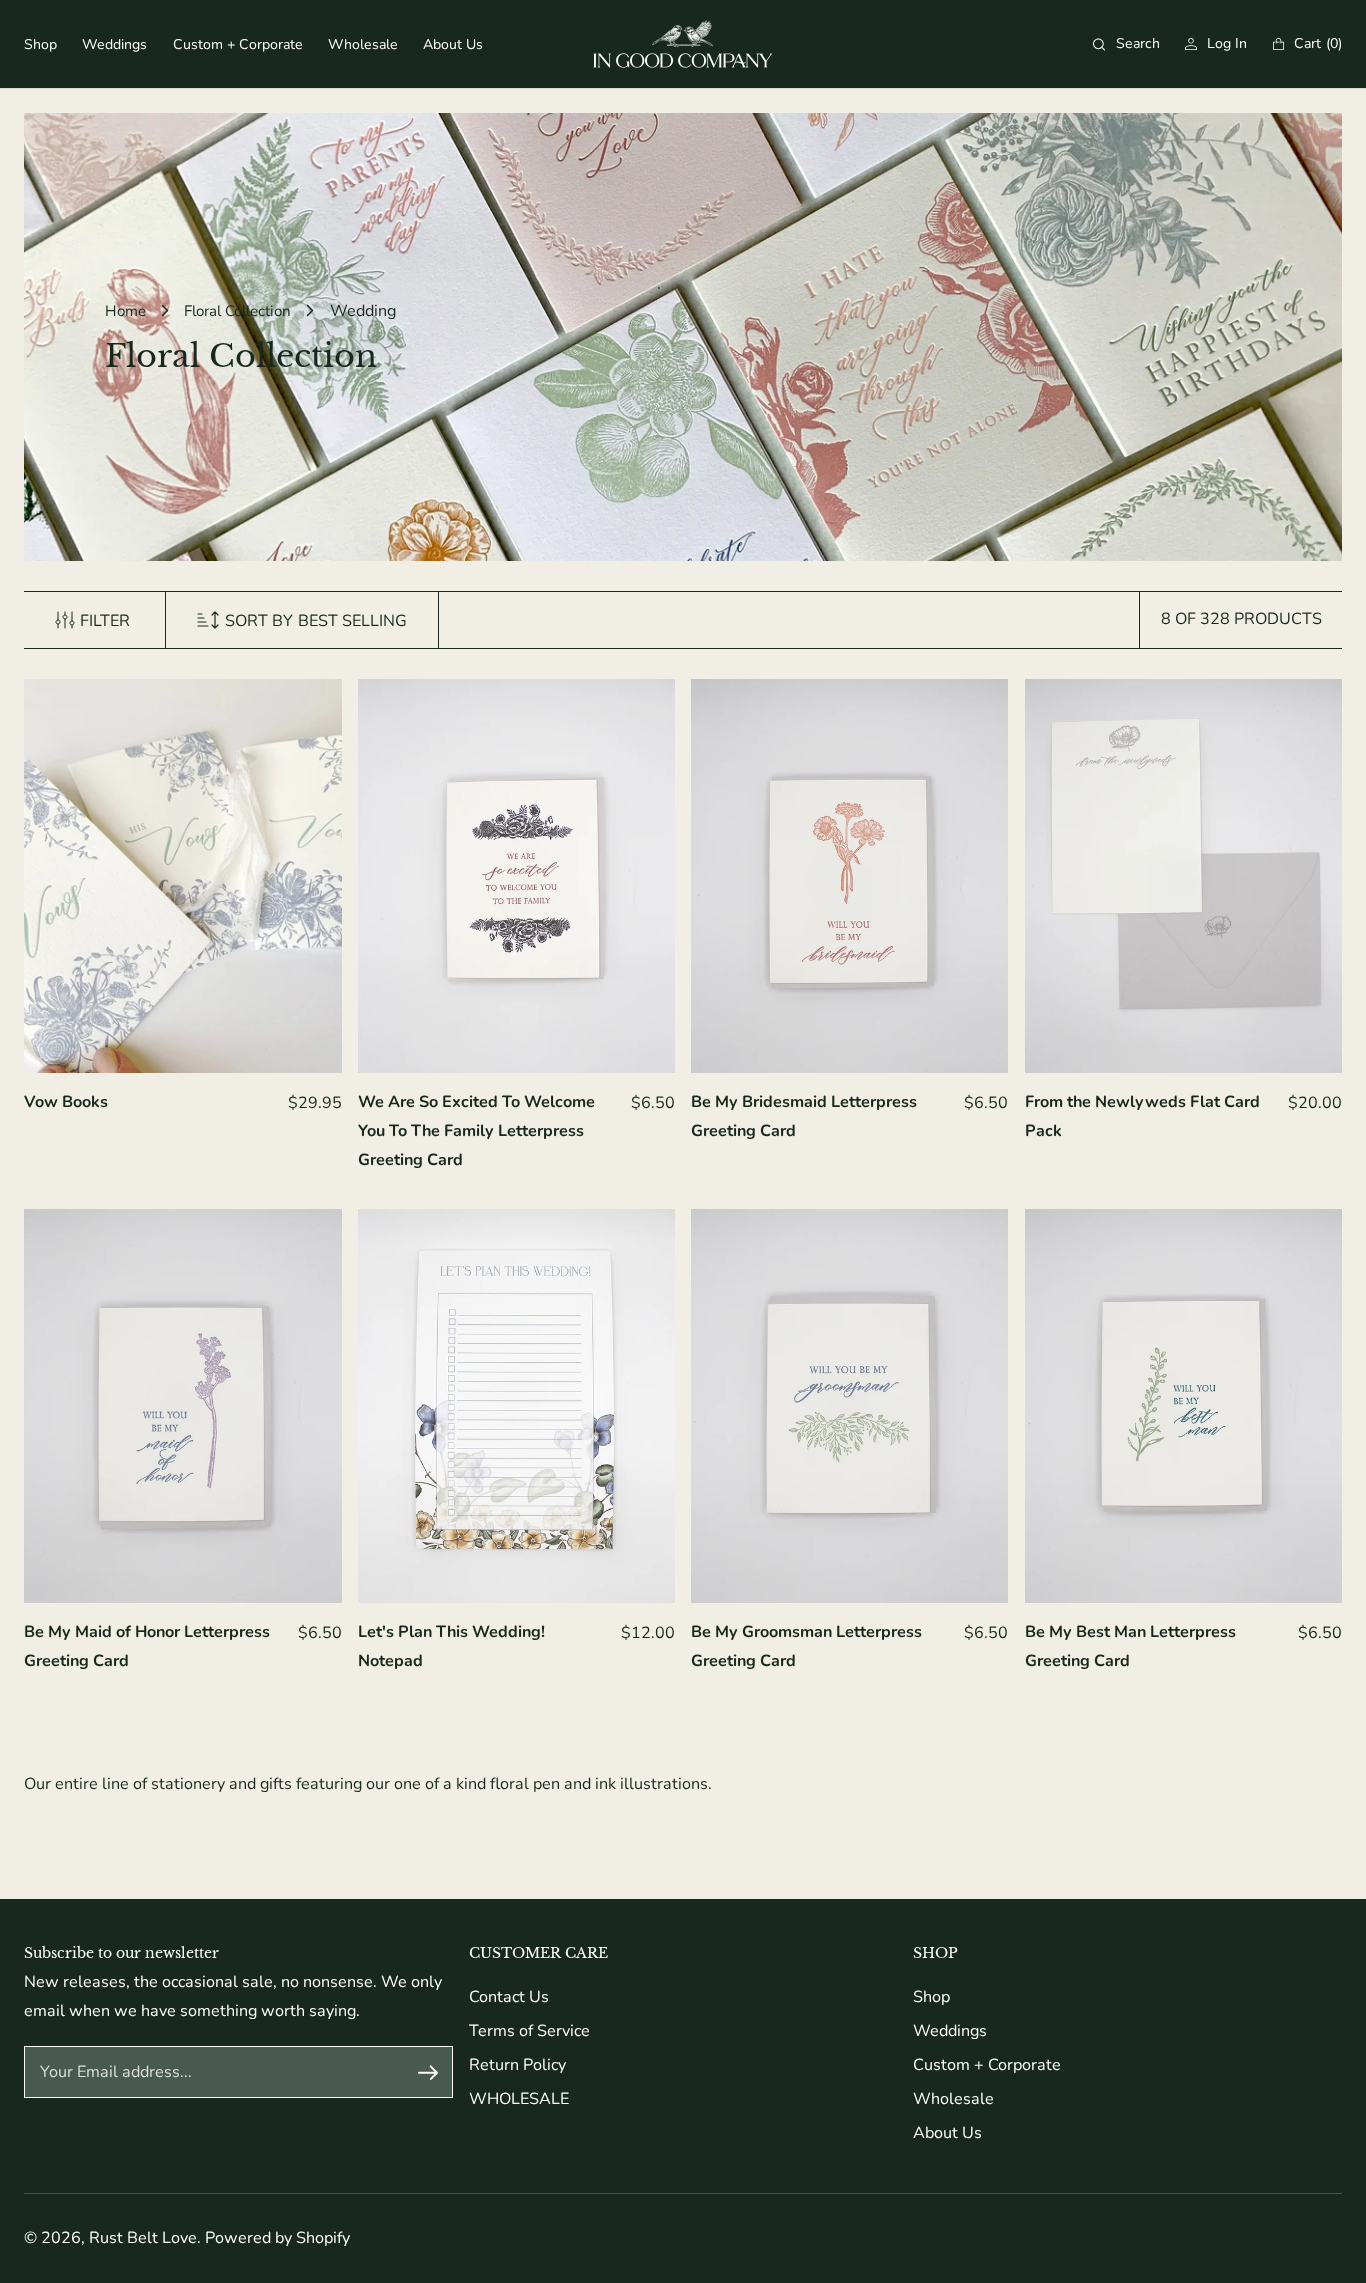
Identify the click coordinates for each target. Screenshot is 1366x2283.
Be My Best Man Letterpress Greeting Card (1130, 1646)
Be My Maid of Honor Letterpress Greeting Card (147, 1646)
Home (125, 311)
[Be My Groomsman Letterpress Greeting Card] (849, 1406)
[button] (1126, 43)
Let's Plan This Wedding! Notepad (451, 1646)
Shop (931, 1997)
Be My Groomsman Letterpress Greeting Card (806, 1646)
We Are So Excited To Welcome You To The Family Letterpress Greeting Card (476, 1131)
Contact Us (509, 1997)
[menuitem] (40, 44)
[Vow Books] (182, 876)
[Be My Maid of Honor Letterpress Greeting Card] (182, 1406)
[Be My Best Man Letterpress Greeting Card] (1183, 1406)
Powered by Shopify (277, 2238)
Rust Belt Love (143, 2238)
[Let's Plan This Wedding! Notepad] (516, 1406)
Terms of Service (529, 2031)
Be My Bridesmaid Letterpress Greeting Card (804, 1116)
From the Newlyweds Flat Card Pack (1142, 1116)
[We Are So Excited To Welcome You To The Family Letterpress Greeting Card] (516, 876)
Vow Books (66, 1102)
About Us (947, 2133)
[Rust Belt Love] (683, 44)
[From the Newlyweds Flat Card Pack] (1183, 876)
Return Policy (517, 2065)
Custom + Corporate (987, 2065)
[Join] (428, 2072)
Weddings (950, 2031)
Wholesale (953, 2099)
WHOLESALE (519, 2099)
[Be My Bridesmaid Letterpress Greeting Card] (849, 876)
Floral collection (237, 311)
